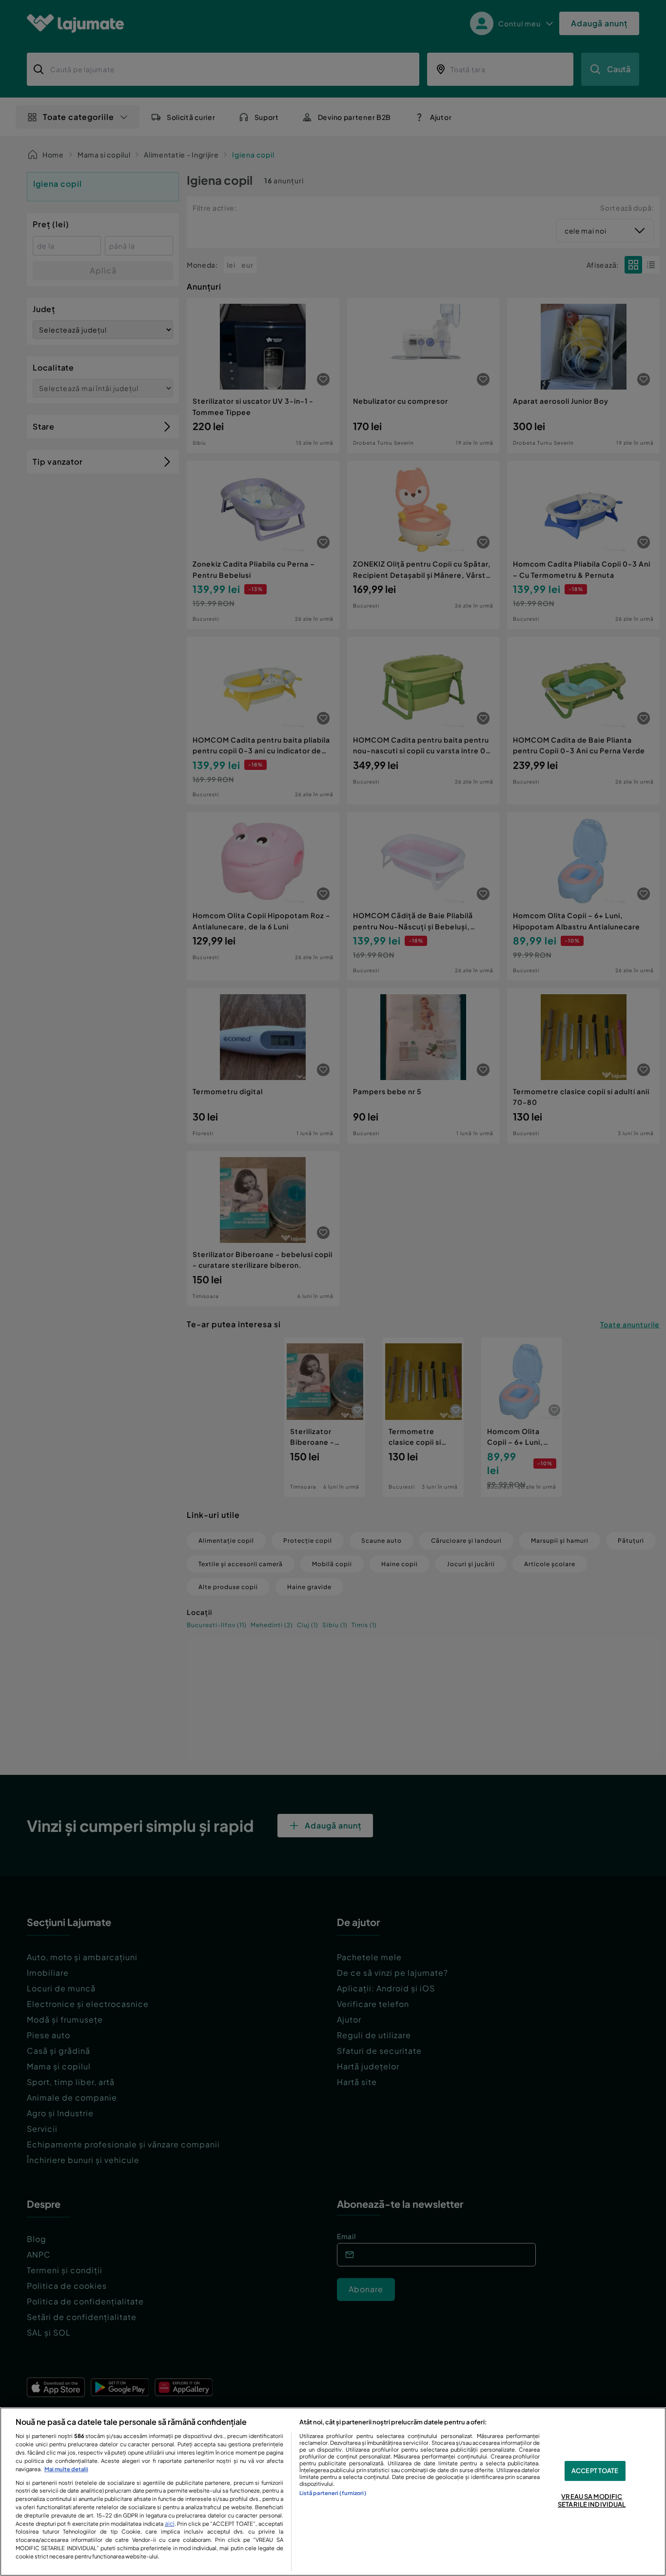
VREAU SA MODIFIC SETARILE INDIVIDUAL (592, 2501)
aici (170, 2523)
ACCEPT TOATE (595, 2471)
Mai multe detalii (66, 2469)
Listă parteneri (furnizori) (333, 2493)
